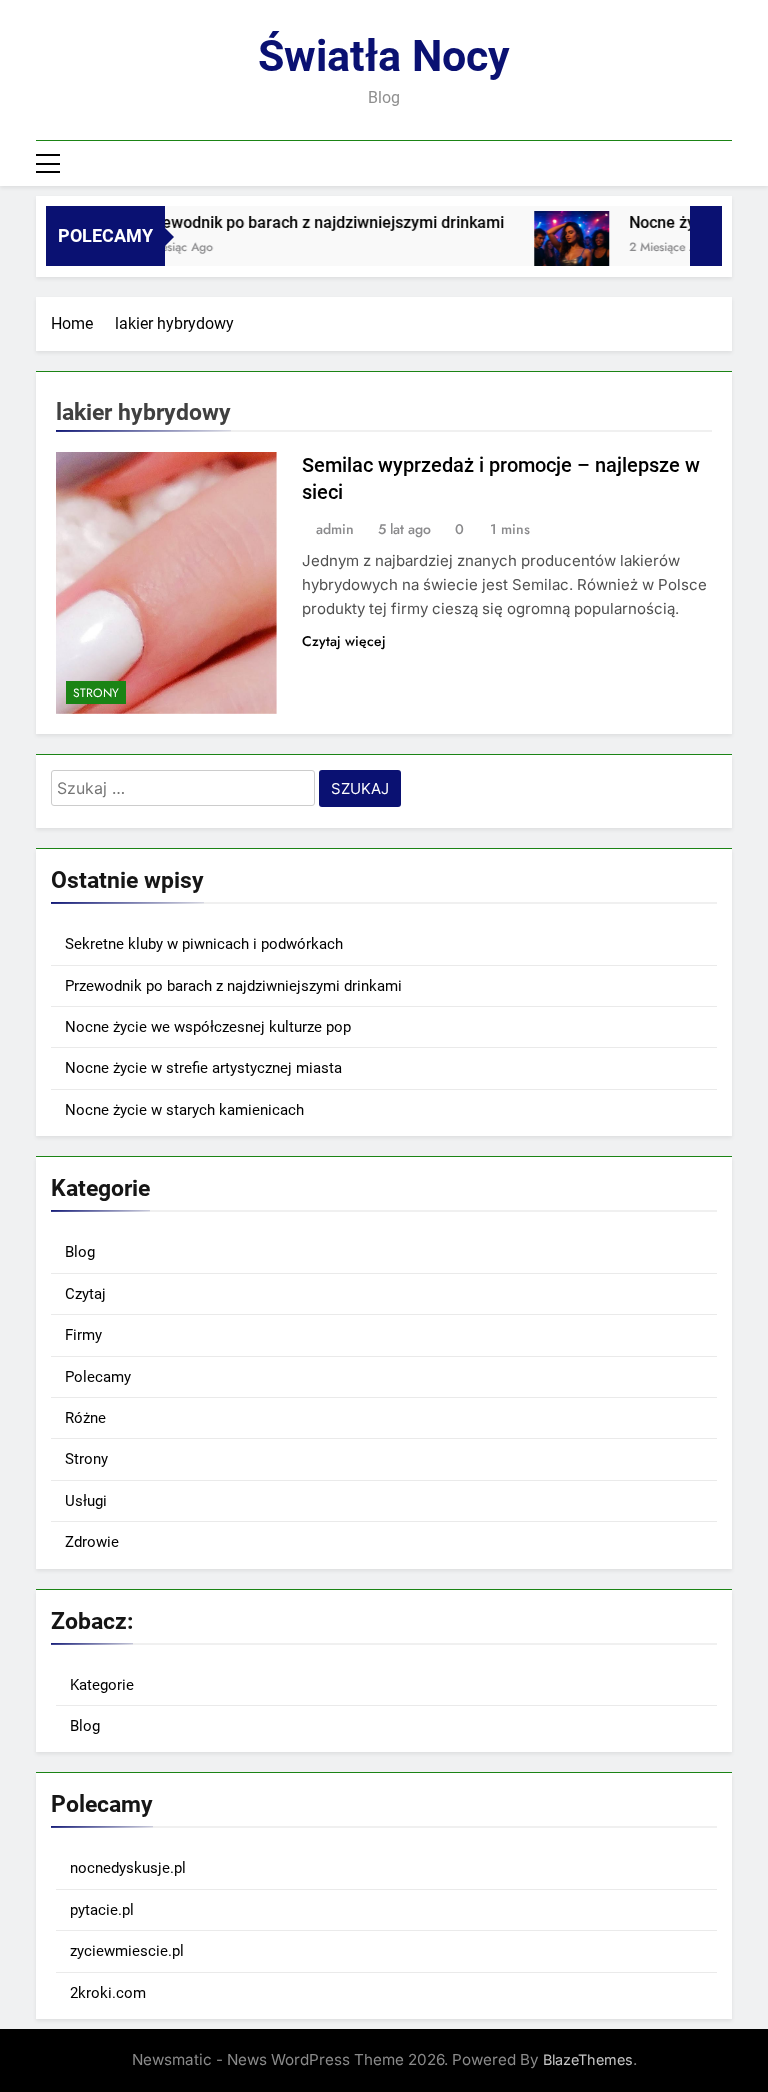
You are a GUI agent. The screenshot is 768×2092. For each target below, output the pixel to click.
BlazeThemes (588, 2059)
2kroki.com (108, 1993)
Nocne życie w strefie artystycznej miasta (203, 1068)
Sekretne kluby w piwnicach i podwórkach (204, 944)
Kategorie (102, 1685)
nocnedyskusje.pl (128, 1868)
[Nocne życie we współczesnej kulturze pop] (556, 248)
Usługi (86, 1501)
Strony (96, 693)
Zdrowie (92, 1542)
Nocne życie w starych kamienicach (184, 1110)
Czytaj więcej (344, 641)
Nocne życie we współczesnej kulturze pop (208, 1027)
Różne (85, 1418)
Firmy (83, 1335)
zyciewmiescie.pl (127, 1951)
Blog (80, 1252)
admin (335, 529)
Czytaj (85, 1294)
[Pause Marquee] (706, 236)
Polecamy (98, 1377)
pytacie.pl (102, 1910)
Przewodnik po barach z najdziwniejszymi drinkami (306, 222)
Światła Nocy (384, 56)
